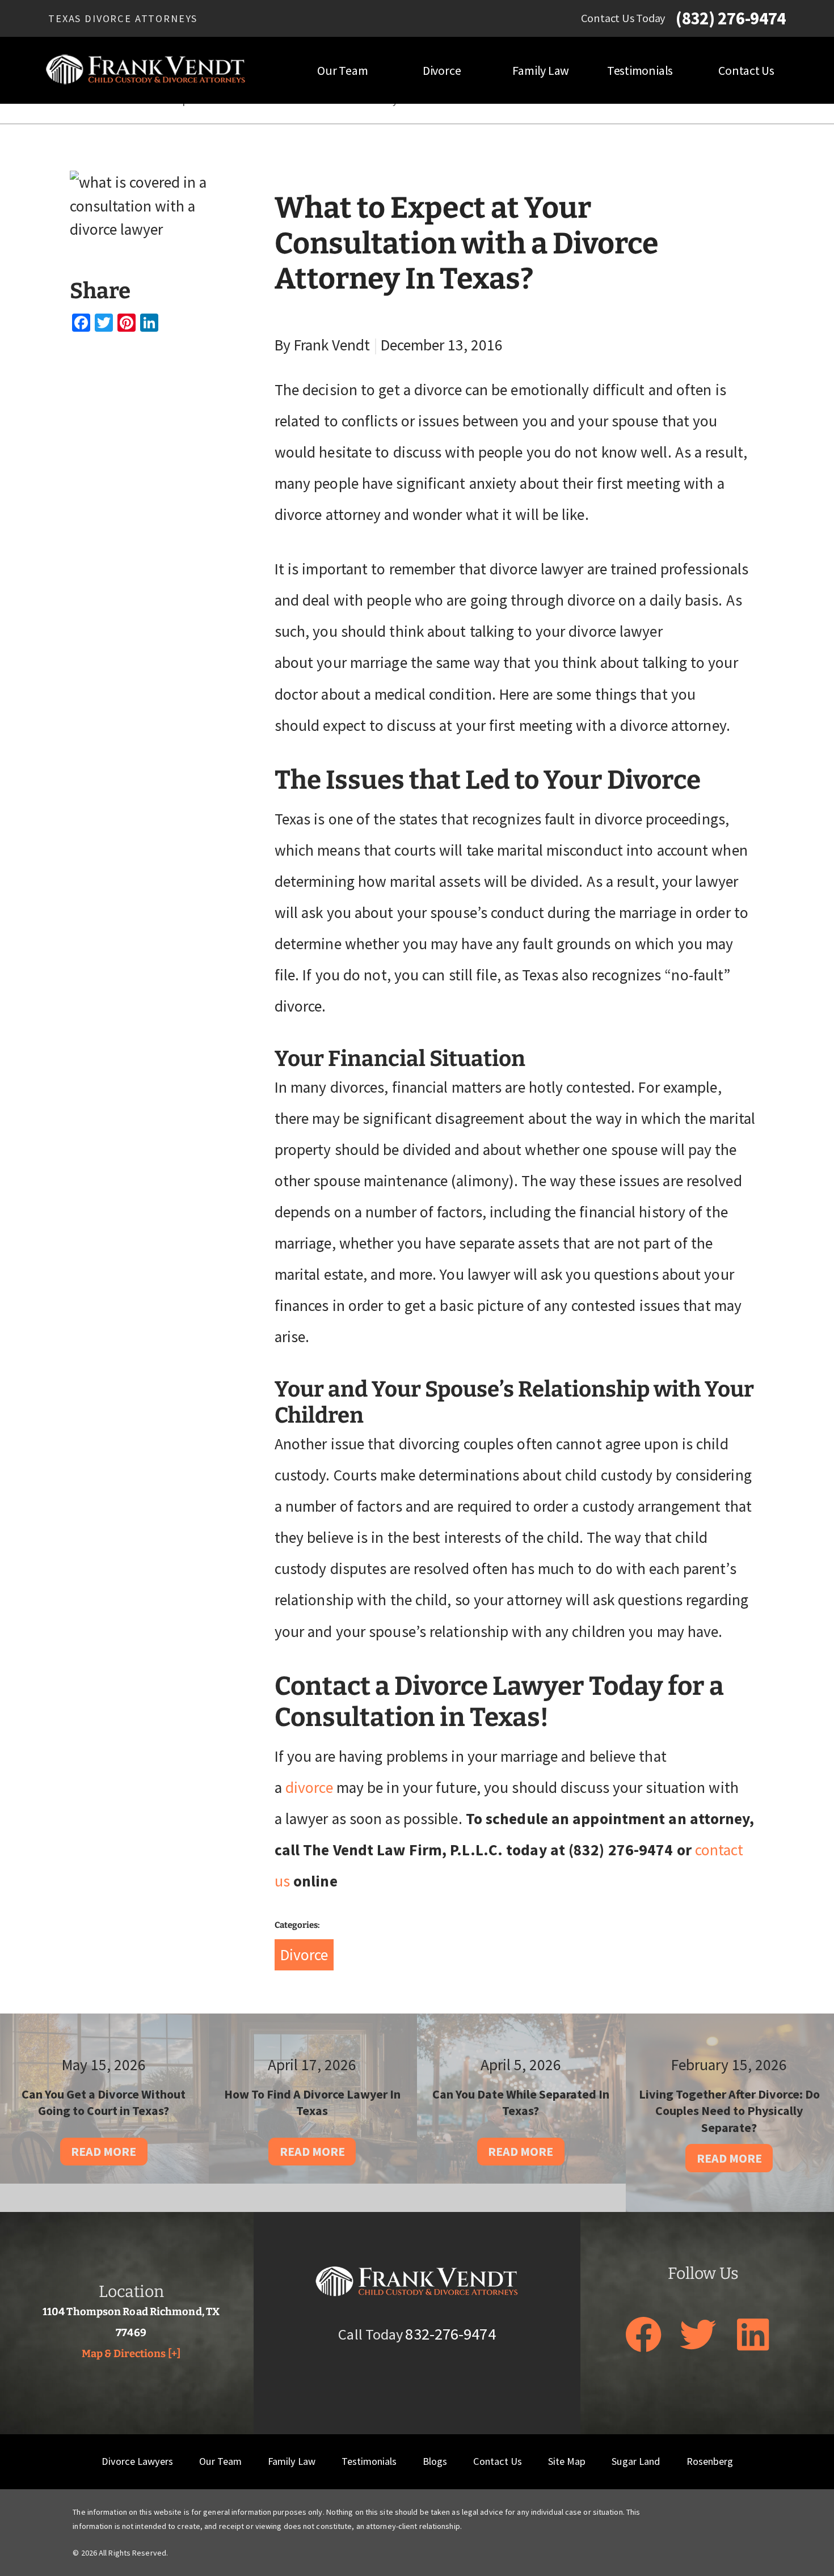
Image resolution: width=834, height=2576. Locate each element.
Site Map (567, 2461)
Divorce (442, 70)
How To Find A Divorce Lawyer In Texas (312, 2103)
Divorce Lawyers (137, 2461)
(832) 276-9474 (731, 18)
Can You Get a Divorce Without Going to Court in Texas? (104, 2103)
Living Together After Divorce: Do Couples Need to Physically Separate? (729, 2111)
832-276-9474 (450, 2334)
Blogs (435, 2461)
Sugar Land (636, 2461)
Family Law (541, 70)
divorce (309, 1788)
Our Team (342, 70)
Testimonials (640, 70)
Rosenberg (710, 2461)
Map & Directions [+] (131, 2354)
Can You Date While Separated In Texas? (521, 2103)
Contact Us (746, 70)
